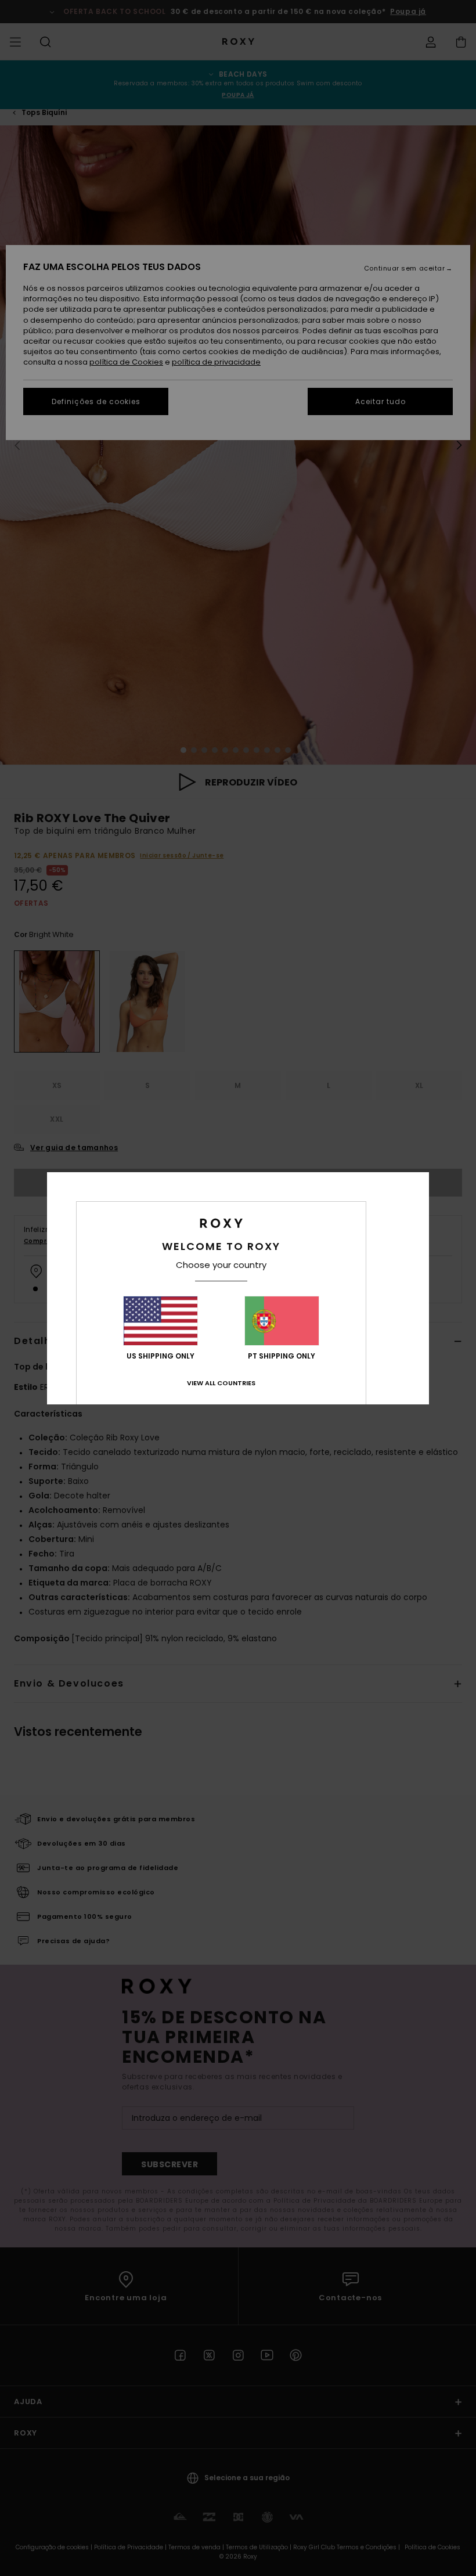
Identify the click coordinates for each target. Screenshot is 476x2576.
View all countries (221, 1383)
